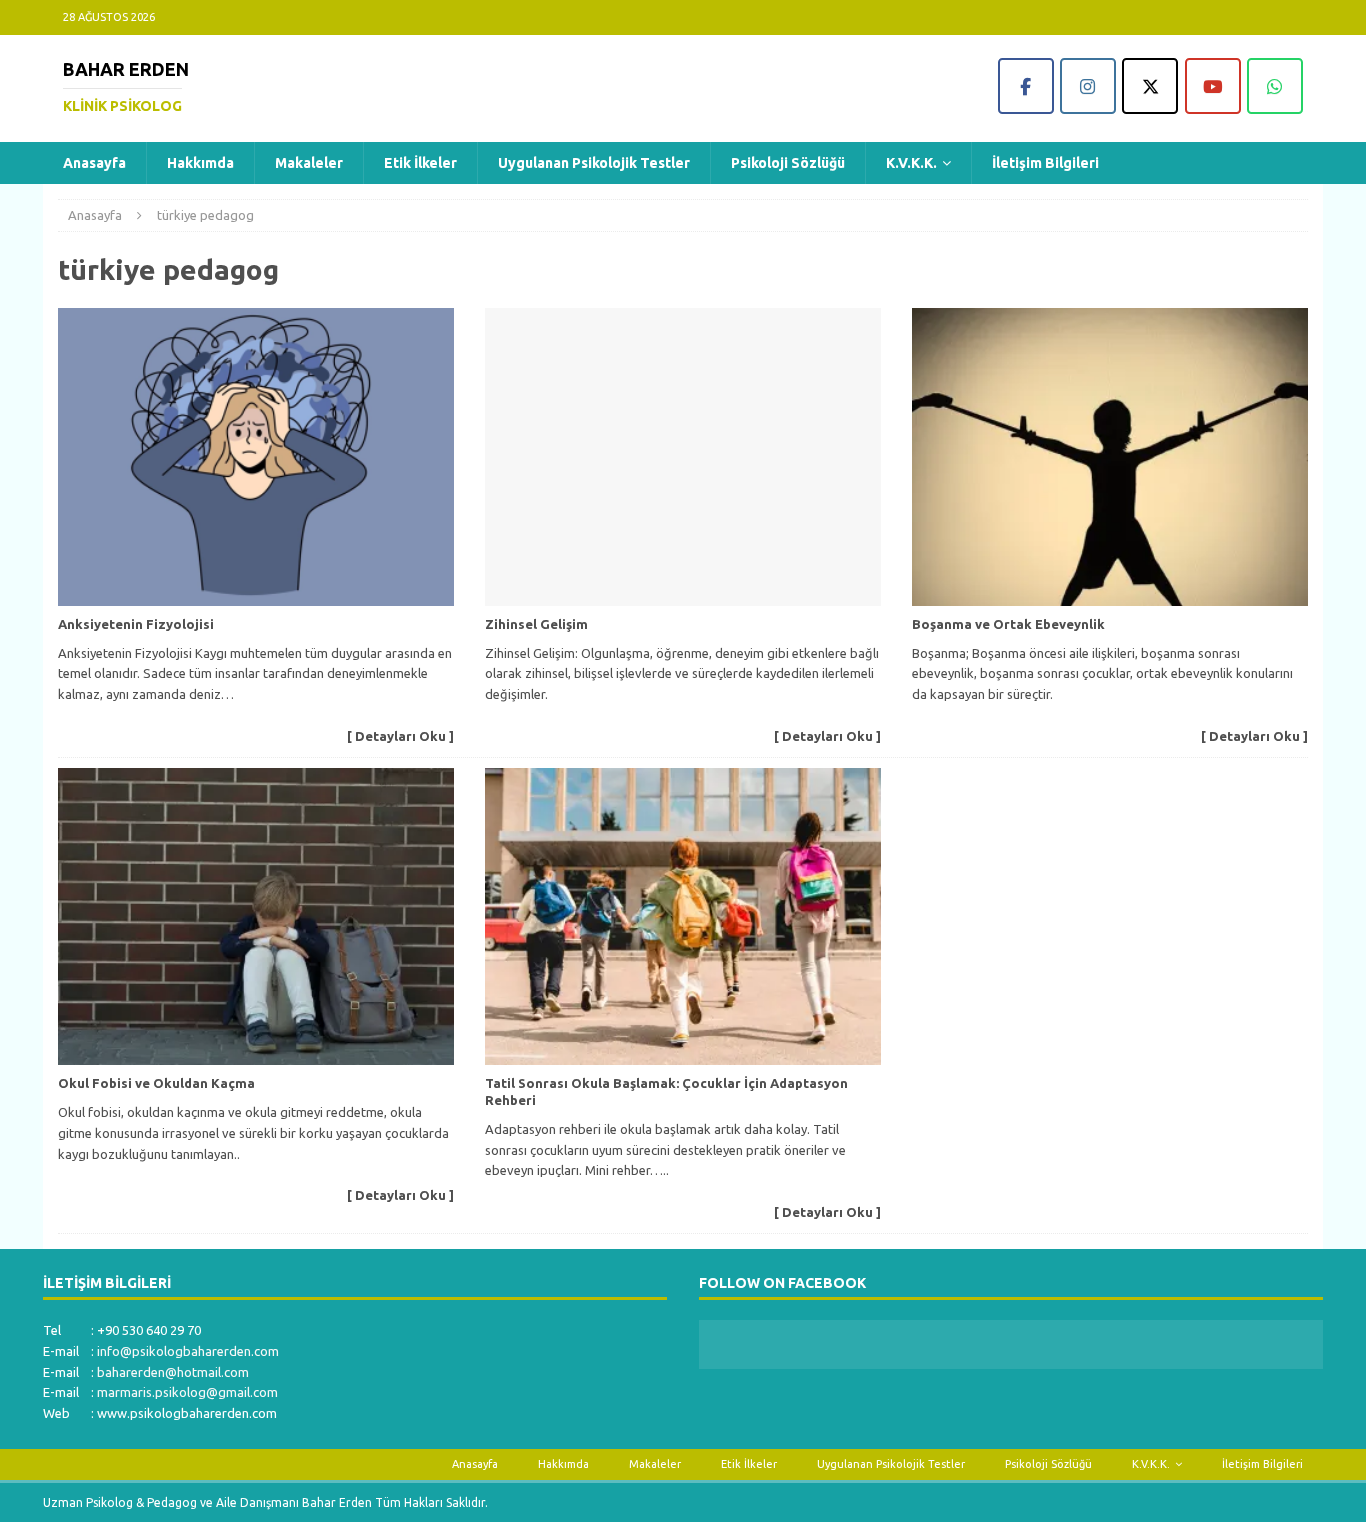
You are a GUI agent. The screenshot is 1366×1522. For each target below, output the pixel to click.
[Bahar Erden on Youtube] (1213, 86)
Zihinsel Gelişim (536, 624)
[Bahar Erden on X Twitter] (1150, 86)
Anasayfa (94, 163)
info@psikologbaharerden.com (188, 1351)
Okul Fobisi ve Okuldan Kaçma (156, 1083)
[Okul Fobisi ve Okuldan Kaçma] (256, 916)
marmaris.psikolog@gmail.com (187, 1392)
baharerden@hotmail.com (173, 1372)
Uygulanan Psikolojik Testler (594, 163)
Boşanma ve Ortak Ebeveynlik (1008, 624)
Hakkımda (200, 163)
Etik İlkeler (420, 163)
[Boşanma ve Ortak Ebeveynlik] (1110, 456)
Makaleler (309, 163)
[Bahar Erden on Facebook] (1026, 86)
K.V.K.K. (911, 163)
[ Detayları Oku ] (400, 736)
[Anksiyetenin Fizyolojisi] (256, 456)
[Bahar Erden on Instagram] (1088, 86)
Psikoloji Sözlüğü (788, 163)
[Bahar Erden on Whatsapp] (1275, 86)
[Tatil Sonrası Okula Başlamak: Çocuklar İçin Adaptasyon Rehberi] (683, 916)
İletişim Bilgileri (1045, 163)
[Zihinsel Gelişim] (683, 456)
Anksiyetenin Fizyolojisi (136, 624)
